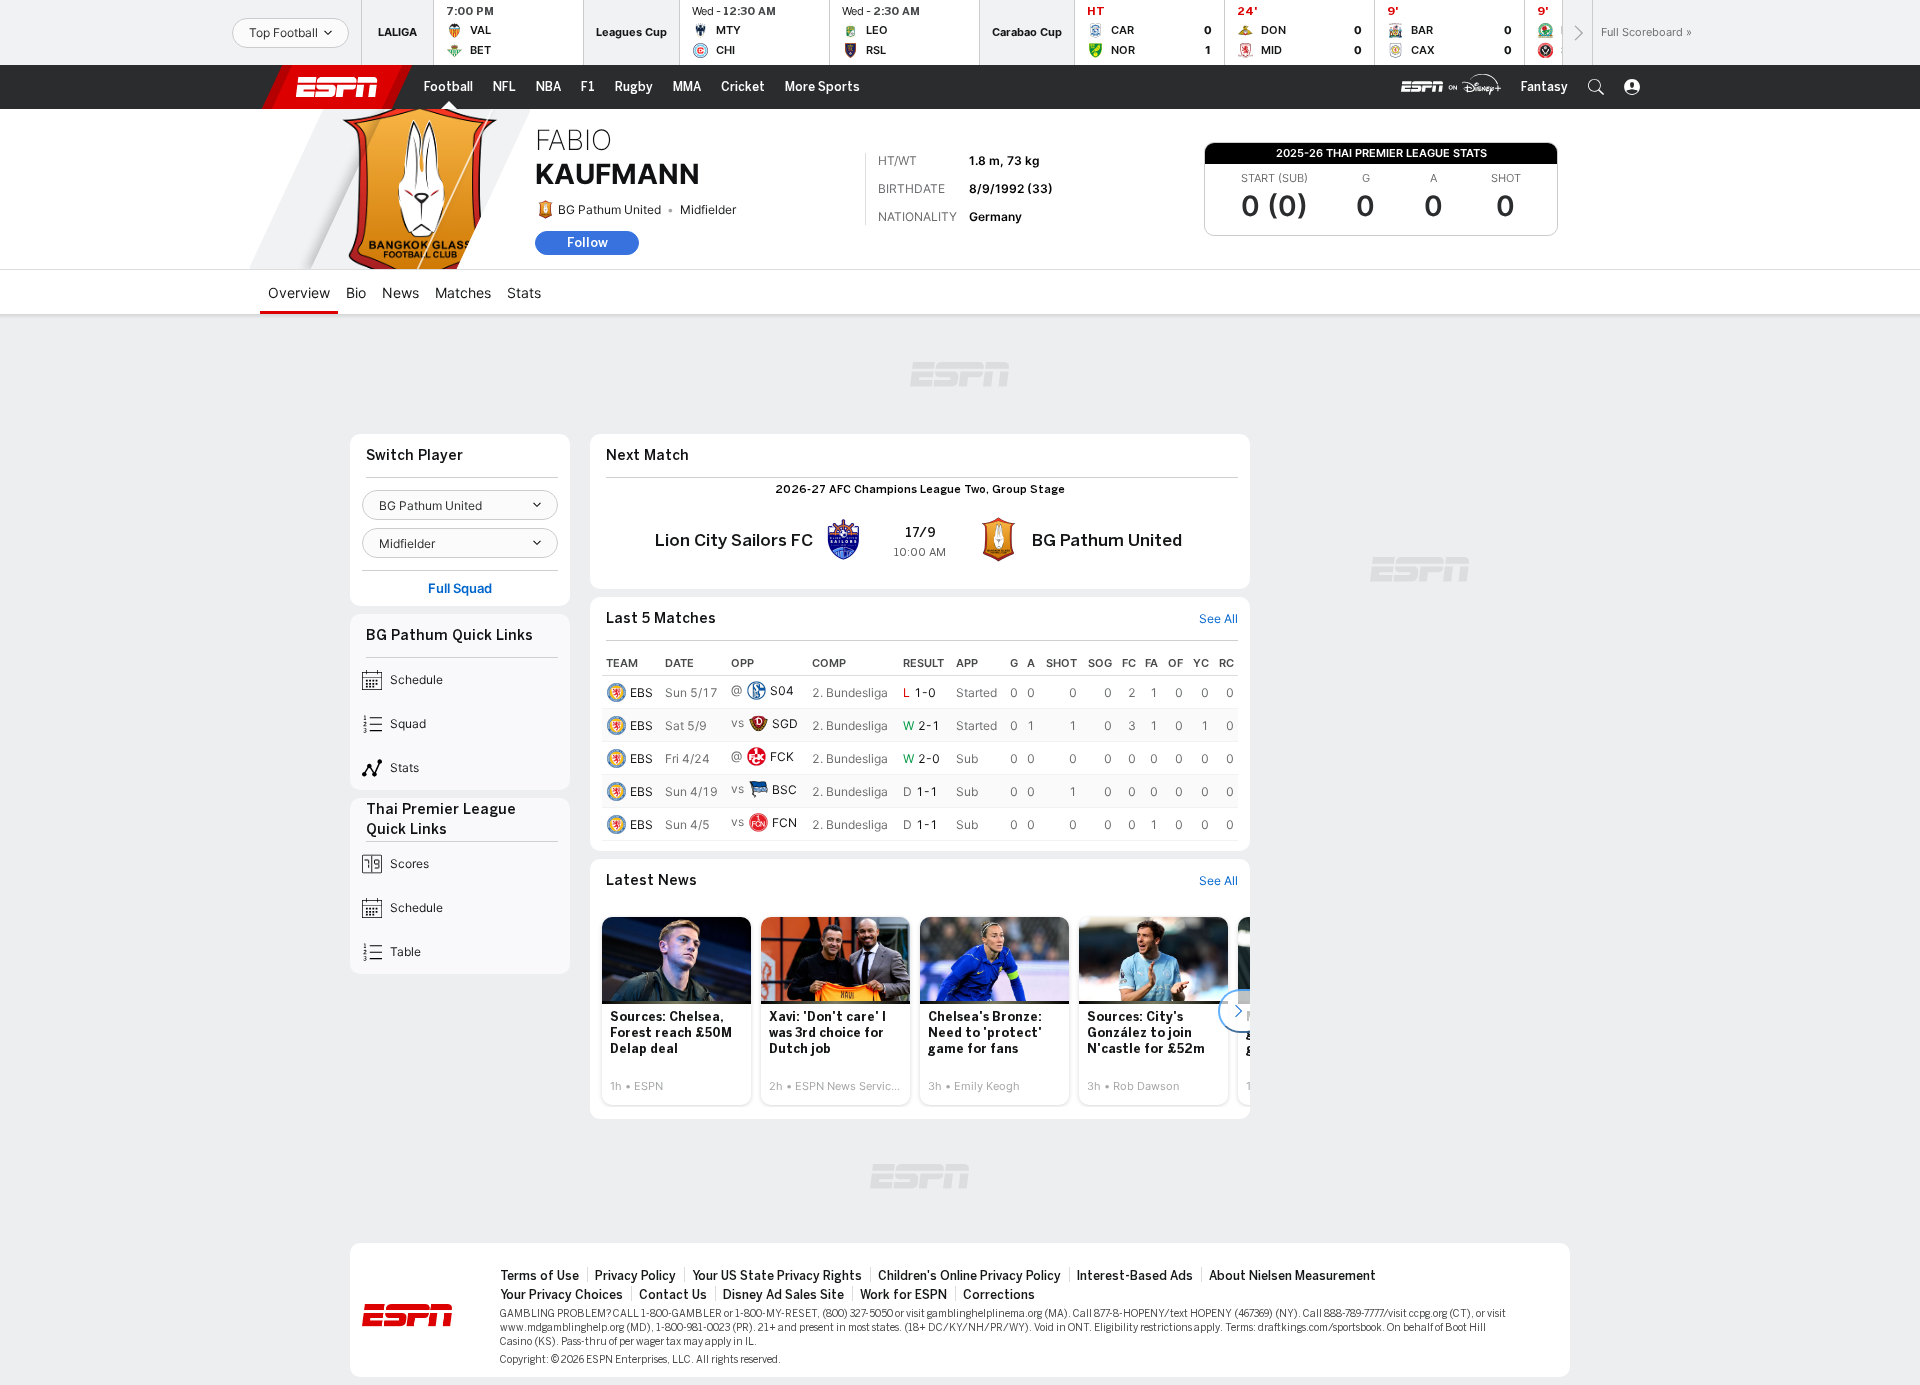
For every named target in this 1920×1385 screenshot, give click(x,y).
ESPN (337, 87)
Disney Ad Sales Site (783, 1295)
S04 (782, 690)
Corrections (999, 1295)
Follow (587, 242)
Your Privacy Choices (561, 1295)
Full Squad (460, 588)
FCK (782, 756)
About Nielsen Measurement (1292, 1276)
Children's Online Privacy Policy (969, 1276)
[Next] (1577, 32)
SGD (785, 723)
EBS (641, 692)
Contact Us (673, 1295)
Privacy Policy (635, 1276)
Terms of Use (539, 1276)
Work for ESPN (903, 1295)
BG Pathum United (609, 209)
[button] (1596, 87)
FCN (784, 822)
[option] (676, 1011)
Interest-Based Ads (1135, 1276)
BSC (784, 789)
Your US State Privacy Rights (777, 1276)
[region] (920, 746)
